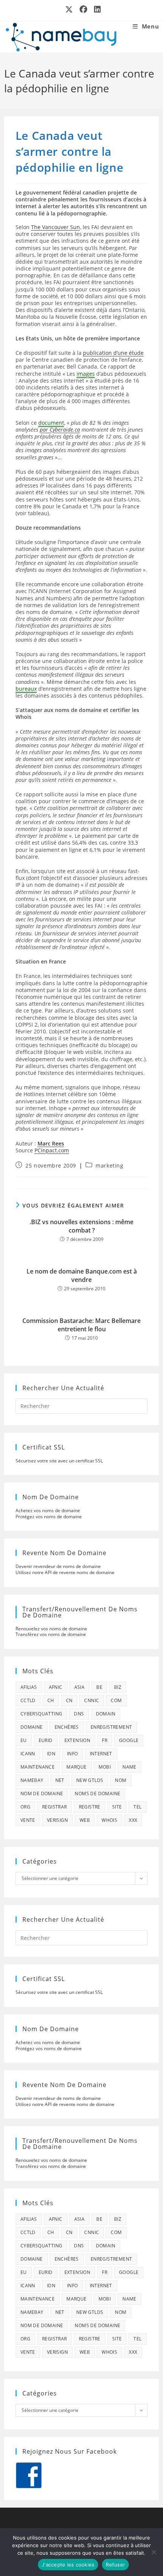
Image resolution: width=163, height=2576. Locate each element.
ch (51, 1700)
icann (28, 1754)
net (60, 1780)
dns (79, 1714)
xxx (133, 1820)
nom (121, 1780)
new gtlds (90, 1780)
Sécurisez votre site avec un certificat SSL (59, 1461)
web (85, 1820)
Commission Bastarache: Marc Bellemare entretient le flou (81, 1325)
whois (109, 1820)
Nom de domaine (42, 1794)
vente (28, 1820)
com (116, 1700)
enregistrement (111, 1727)
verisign (57, 1820)
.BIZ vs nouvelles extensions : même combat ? (81, 1226)
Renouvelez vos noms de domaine (51, 1629)
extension (78, 1740)
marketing (109, 1165)
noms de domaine (97, 1794)
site (117, 1807)
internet (101, 1754)
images (86, 374)
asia (80, 1687)
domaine (32, 1727)
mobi (105, 1767)
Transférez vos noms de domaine (51, 1634)
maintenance (38, 1767)
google (129, 1740)
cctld (28, 1700)
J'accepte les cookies (68, 2565)
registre (90, 1807)
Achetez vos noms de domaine (48, 1510)
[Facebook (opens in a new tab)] (84, 9)
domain (106, 1714)
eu (24, 1740)
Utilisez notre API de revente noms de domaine (65, 1572)
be (99, 1687)
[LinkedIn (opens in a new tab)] (96, 9)
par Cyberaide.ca (60, 430)
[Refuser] (154, 2552)
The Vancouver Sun (56, 227)
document (51, 423)
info (73, 1754)
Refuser (115, 2565)
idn (51, 1754)
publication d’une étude (113, 353)
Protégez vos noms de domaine (49, 1517)
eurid (46, 1740)
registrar (55, 1807)
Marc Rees (51, 1143)
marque (76, 1767)
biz (118, 1687)
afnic (56, 1687)
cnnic (92, 1700)
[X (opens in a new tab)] (69, 9)
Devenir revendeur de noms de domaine (58, 1566)
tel (137, 1807)
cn (69, 1700)
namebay (32, 1780)
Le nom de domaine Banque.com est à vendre (82, 1275)
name (129, 1767)
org (25, 1807)
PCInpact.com (52, 1150)
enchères (67, 1727)
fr (105, 1740)
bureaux (26, 689)
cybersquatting (42, 1714)
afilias (29, 1687)
